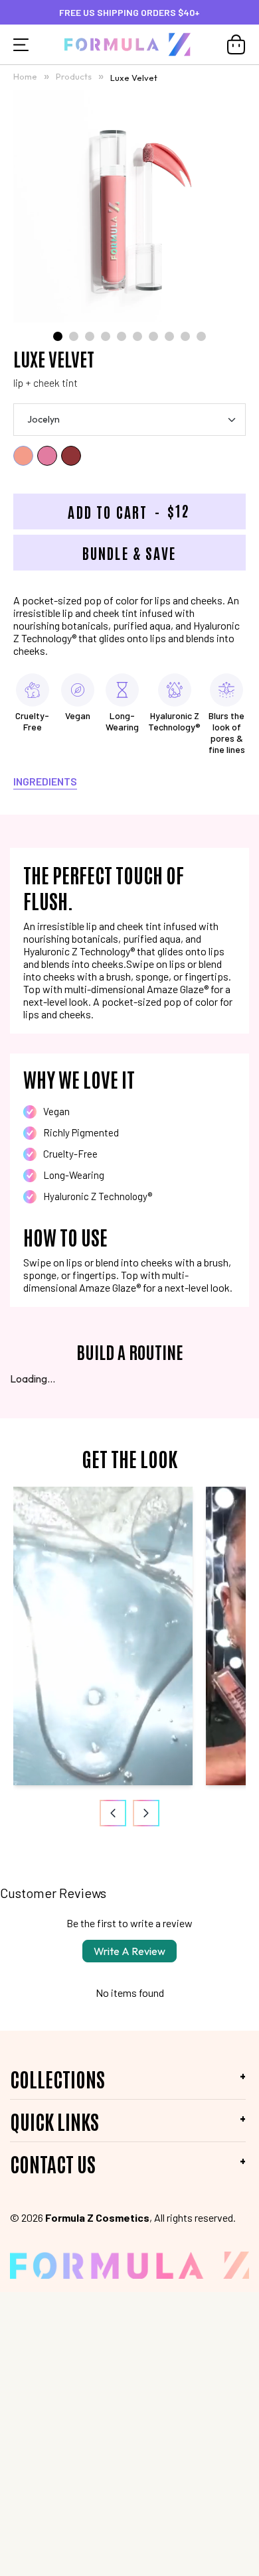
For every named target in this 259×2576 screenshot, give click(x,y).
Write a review (129, 1951)
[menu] (21, 44)
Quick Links (54, 2121)
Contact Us (53, 2163)
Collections (57, 2078)
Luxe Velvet (134, 77)
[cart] (236, 44)
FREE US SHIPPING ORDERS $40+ (129, 12)
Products (75, 76)
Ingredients (45, 781)
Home (25, 76)
